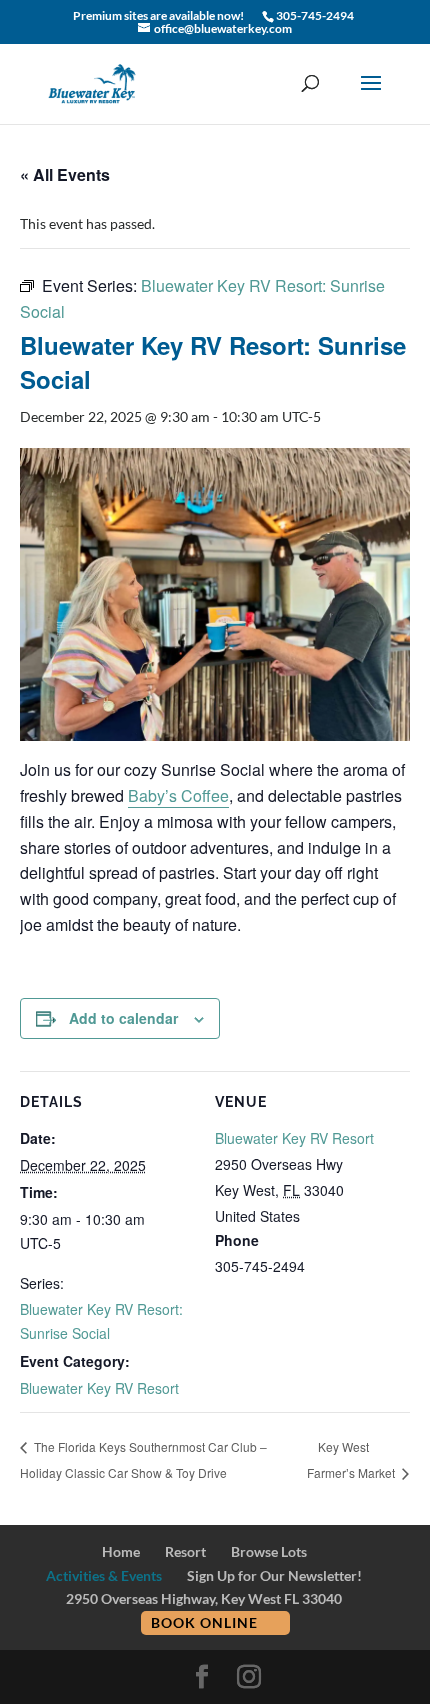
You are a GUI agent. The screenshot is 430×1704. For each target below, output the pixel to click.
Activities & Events (104, 1575)
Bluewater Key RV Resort (99, 1388)
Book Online (204, 1622)
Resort (185, 1551)
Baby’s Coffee (178, 795)
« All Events (65, 174)
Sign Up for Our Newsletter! (274, 1575)
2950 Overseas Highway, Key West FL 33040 (204, 1598)
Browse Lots (269, 1551)
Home (121, 1551)
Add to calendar (123, 1018)
